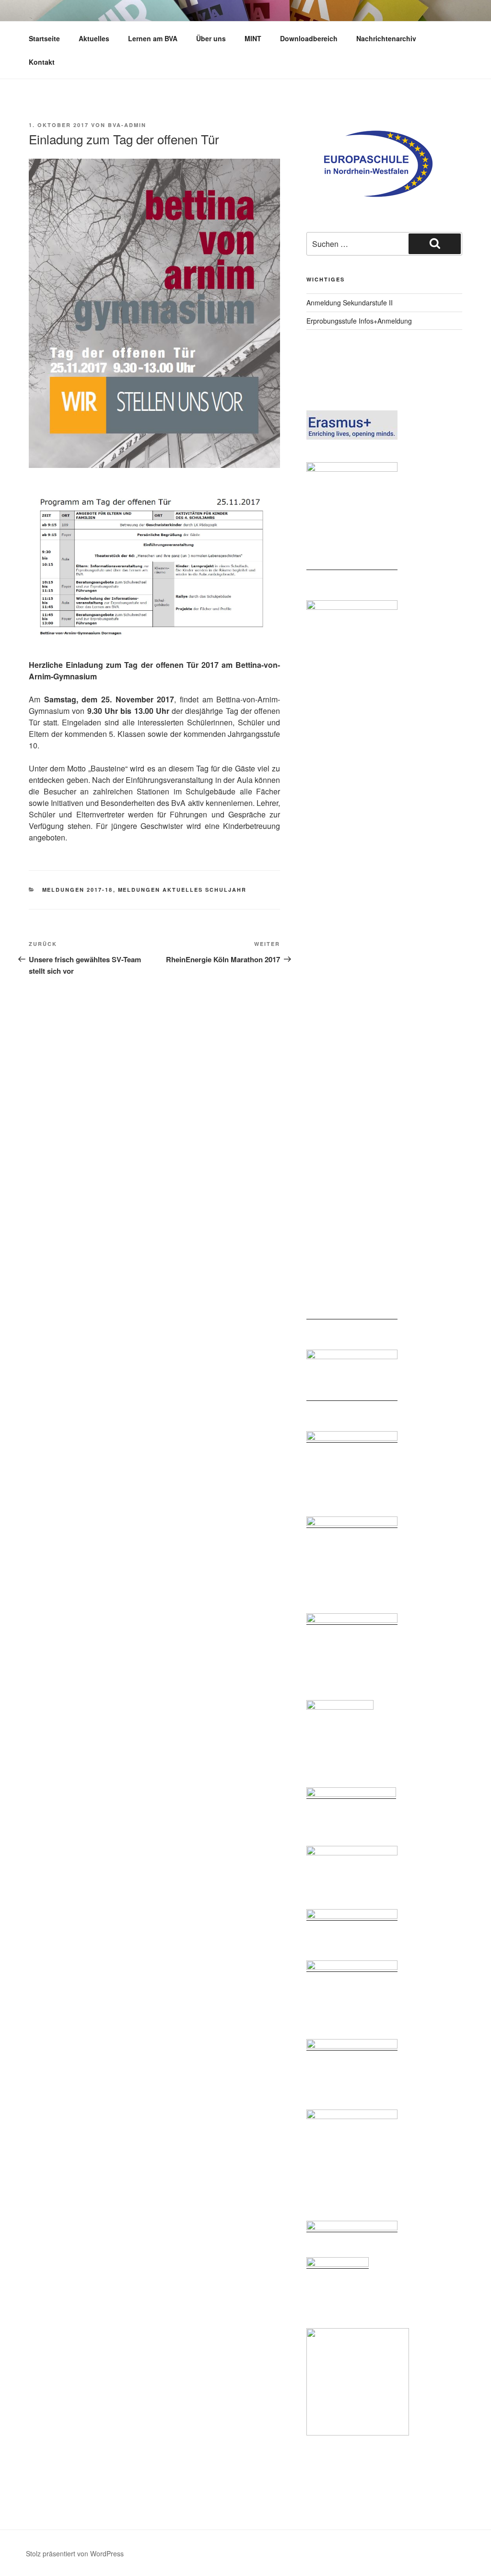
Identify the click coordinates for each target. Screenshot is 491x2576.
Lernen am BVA (153, 38)
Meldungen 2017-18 (78, 890)
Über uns (211, 38)
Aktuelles (94, 38)
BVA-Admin (127, 125)
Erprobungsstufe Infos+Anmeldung (359, 321)
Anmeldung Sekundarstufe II (350, 303)
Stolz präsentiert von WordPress (75, 2553)
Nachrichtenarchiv (386, 38)
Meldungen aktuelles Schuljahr (182, 890)
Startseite (44, 38)
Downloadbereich (309, 38)
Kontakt (42, 62)
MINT (253, 38)
